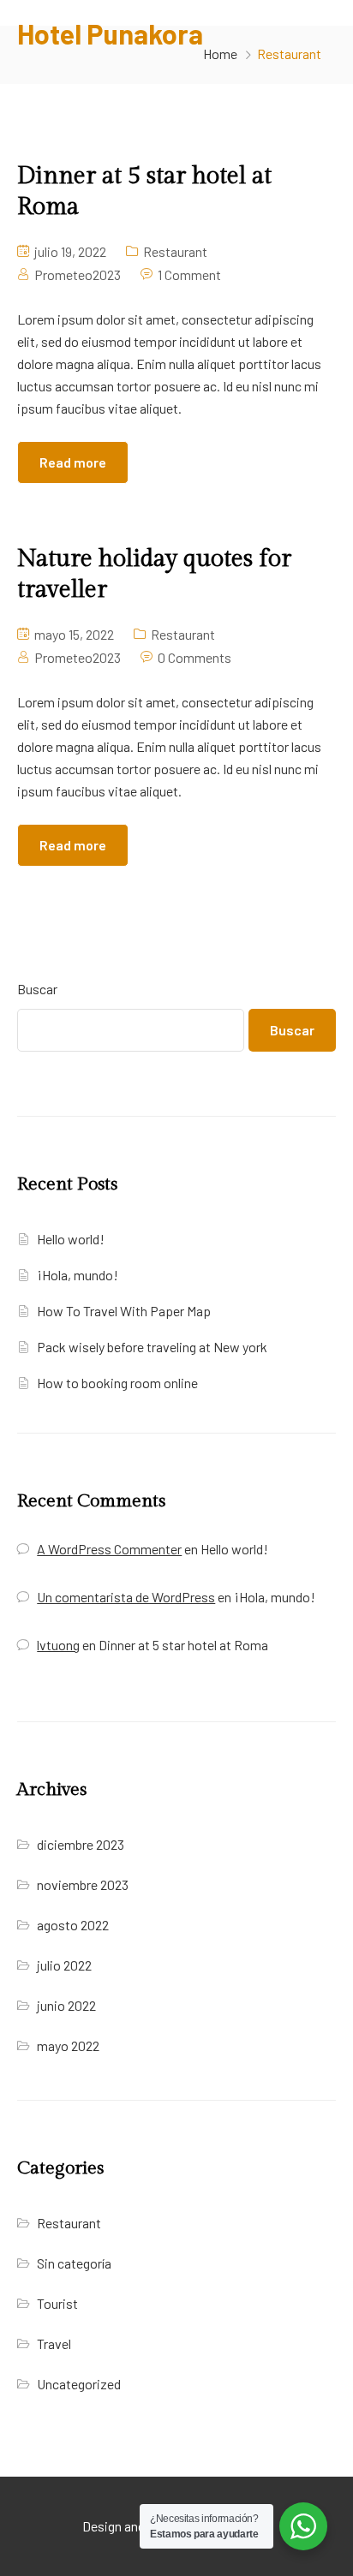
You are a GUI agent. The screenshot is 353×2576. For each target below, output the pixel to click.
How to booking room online (117, 1383)
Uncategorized (79, 2384)
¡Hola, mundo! (78, 1275)
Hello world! (71, 1239)
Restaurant (175, 251)
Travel (54, 2343)
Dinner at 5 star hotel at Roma (183, 1645)
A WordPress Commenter (109, 1549)
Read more (73, 462)
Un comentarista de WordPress (126, 1597)
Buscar (37, 989)
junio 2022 (66, 2005)
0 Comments (194, 657)
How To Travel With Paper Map (124, 1311)
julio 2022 (64, 1965)
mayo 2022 (68, 2045)
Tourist (57, 2303)
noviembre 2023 (83, 1884)
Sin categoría (74, 2263)
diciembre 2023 (81, 1844)
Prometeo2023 (78, 274)
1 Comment (189, 274)
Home (220, 54)
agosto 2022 (73, 1925)
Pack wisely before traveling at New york (152, 1347)
